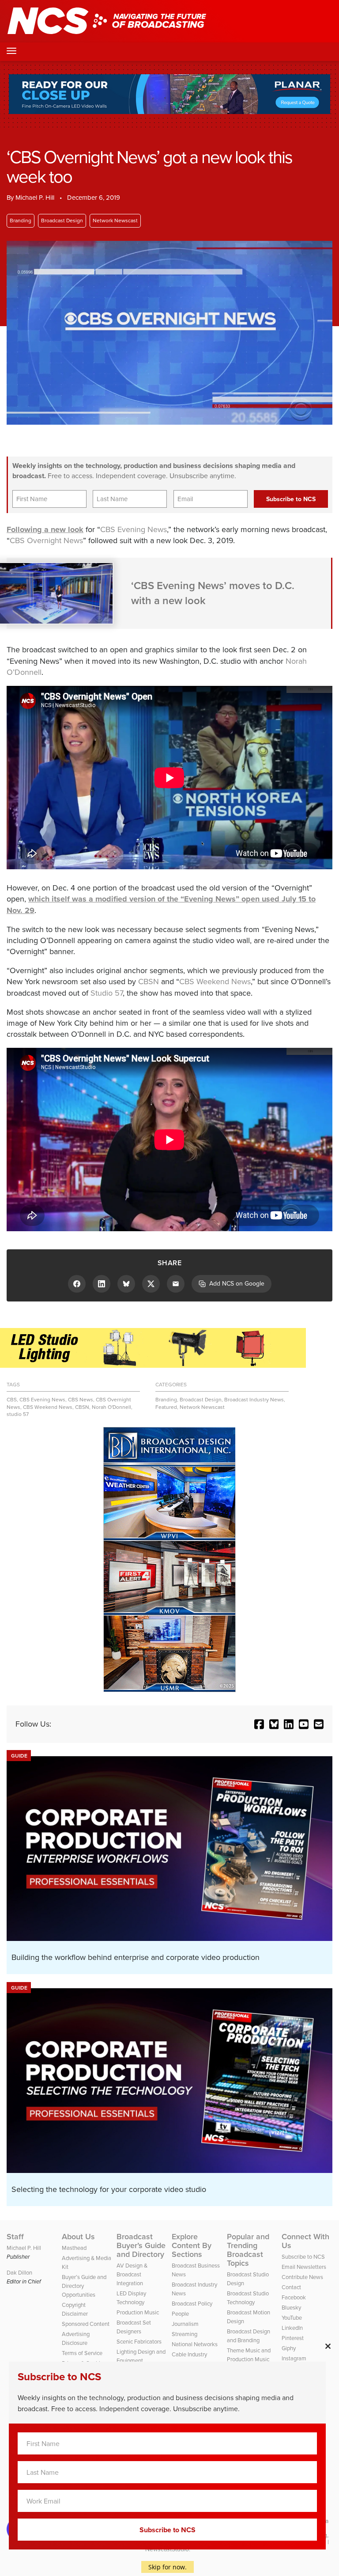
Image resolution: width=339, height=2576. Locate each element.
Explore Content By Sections (192, 2245)
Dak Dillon (19, 2273)
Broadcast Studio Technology (248, 2298)
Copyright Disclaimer (75, 2309)
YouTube (292, 2318)
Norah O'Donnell (111, 1407)
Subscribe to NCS (303, 2257)
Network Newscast (115, 221)
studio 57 (18, 1414)
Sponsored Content (86, 2324)
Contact (291, 2287)
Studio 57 (107, 993)
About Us (78, 2237)
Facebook (294, 2297)
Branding (21, 221)
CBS (12, 1400)
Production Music (138, 2312)
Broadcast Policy (192, 2304)
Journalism (185, 2324)
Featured (166, 1407)
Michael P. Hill (35, 198)
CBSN (149, 982)
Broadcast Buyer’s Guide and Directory (141, 2245)
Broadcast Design (62, 221)
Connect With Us (305, 2241)
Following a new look (45, 529)
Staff (15, 2237)
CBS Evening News (134, 529)
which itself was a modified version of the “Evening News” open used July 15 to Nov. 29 (161, 904)
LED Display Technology (131, 2298)
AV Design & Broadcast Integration (132, 2274)
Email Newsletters (304, 2267)
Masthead (74, 2248)
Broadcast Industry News (254, 1400)
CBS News (81, 1400)
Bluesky (291, 2308)
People (180, 2314)
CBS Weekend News (215, 982)
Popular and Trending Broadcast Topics (248, 2250)
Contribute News (302, 2277)
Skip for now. (168, 2567)
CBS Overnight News (46, 540)
